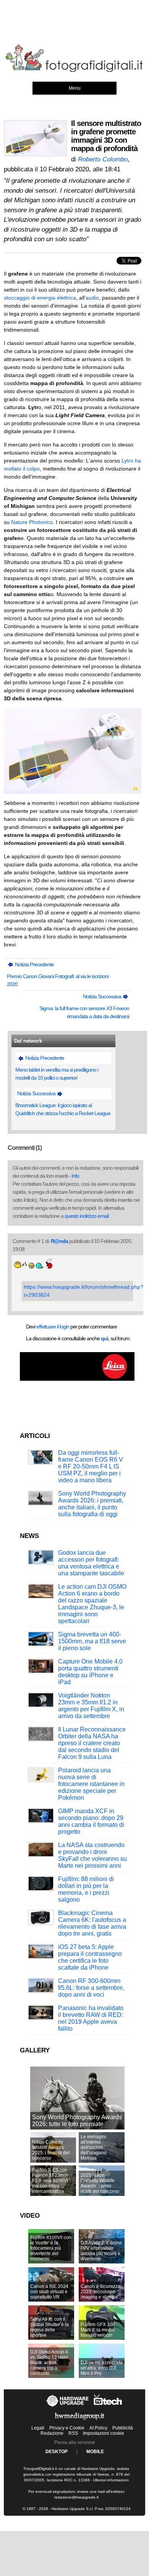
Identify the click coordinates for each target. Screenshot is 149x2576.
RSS (73, 2433)
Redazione (52, 2433)
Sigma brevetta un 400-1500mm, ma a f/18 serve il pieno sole (92, 1641)
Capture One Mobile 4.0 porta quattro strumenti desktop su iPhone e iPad (90, 1672)
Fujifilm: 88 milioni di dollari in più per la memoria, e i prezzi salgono (86, 1889)
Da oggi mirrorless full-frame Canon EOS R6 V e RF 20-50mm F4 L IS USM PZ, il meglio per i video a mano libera (91, 1466)
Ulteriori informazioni (111, 2480)
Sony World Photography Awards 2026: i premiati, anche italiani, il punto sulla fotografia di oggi (92, 1504)
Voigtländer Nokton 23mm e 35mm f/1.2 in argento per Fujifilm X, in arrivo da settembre (91, 1706)
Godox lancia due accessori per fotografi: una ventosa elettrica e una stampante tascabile (91, 1563)
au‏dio (92, 298)
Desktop (57, 2452)
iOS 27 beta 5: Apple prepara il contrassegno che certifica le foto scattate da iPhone (90, 1957)
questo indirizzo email (87, 1216)
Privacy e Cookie (67, 2428)
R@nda (59, 1241)
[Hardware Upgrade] (68, 2407)
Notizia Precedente (34, 964)
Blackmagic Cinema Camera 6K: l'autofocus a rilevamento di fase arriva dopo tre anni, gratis (92, 1923)
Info (75, 1176)
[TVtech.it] (108, 2407)
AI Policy (98, 2428)
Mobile (95, 2452)
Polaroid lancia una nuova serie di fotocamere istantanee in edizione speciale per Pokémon (91, 1784)
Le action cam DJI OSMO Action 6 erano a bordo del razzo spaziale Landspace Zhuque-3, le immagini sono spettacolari (92, 1604)
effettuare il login (53, 1327)
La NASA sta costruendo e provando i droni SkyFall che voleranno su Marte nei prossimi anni (92, 1855)
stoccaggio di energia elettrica (40, 298)
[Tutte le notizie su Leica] (77, 1379)
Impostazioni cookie (104, 2433)
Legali (38, 2428)
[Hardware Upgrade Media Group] (79, 2421)
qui (104, 1338)
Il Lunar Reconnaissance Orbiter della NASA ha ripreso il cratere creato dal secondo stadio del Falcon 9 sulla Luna (92, 1743)
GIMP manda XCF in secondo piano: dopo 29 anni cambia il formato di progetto (91, 1821)
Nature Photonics (32, 522)
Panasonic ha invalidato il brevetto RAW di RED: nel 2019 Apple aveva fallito (91, 2018)
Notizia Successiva (103, 996)
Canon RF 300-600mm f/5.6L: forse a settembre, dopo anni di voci (91, 1988)
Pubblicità (123, 2428)
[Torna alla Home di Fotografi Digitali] (74, 71)
